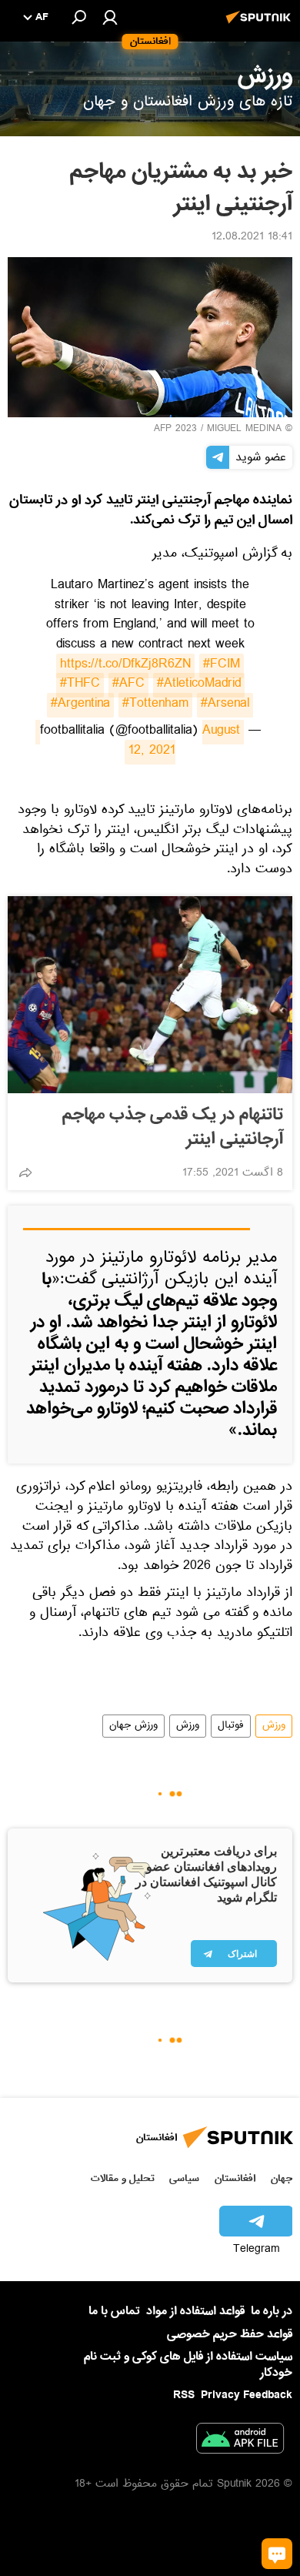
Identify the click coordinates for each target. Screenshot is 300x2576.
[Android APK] (240, 2441)
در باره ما (272, 2311)
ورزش (274, 1726)
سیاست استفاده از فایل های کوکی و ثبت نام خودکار (188, 2365)
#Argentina (80, 705)
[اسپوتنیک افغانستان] (261, 25)
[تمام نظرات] (277, 2554)
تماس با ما (114, 2312)
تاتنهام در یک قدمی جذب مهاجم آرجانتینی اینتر (173, 1127)
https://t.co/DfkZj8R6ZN (125, 666)
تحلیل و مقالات (123, 2178)
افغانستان (235, 2178)
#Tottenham (155, 705)
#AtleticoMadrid (199, 685)
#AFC (128, 685)
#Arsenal (225, 705)
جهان (282, 2178)
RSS (184, 2395)
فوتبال (231, 1726)
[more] (25, 1173)
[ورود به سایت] (110, 17)
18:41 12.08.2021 (252, 238)
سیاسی (184, 2178)
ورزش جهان (133, 1726)
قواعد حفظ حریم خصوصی (230, 2334)
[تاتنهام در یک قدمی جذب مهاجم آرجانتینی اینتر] (150, 995)
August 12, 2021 (138, 742)
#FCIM (222, 666)
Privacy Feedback (247, 2395)
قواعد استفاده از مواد (195, 2311)
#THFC (80, 685)
